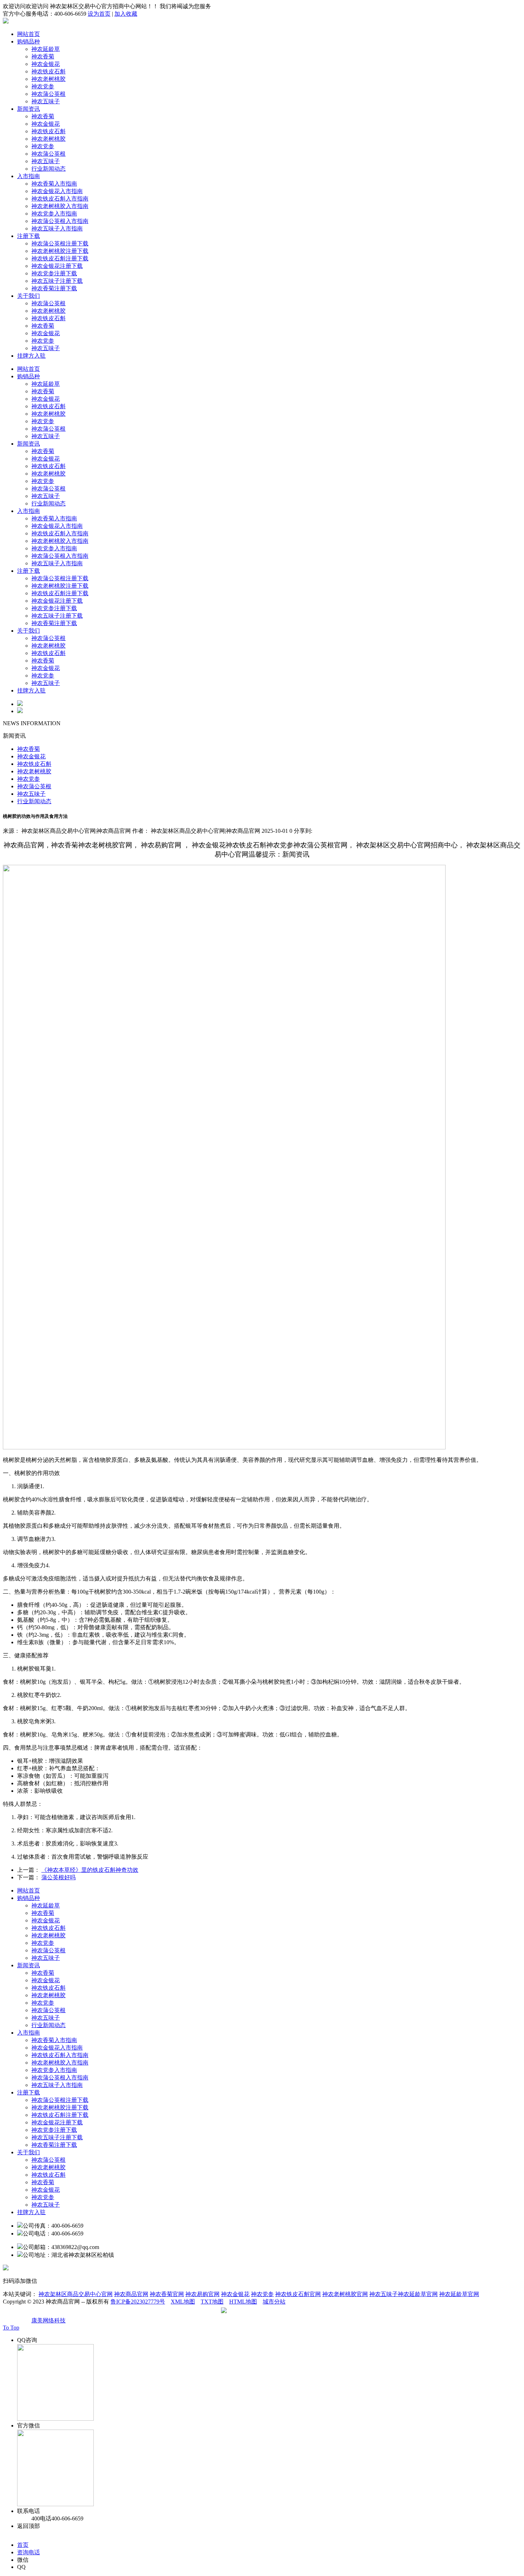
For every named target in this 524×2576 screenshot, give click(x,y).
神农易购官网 (202, 2294)
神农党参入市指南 (54, 214)
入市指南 (29, 176)
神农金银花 (46, 64)
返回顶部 (29, 2526)
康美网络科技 (48, 2320)
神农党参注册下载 (54, 273)
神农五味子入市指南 (57, 228)
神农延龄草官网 (459, 2294)
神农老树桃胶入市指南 (60, 206)
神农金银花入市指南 (57, 191)
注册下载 (29, 236)
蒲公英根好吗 (58, 1877)
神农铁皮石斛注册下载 (60, 258)
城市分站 (274, 2302)
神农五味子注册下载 (57, 281)
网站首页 (29, 34)
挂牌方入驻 (31, 356)
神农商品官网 (131, 2294)
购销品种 (29, 41)
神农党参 (43, 86)
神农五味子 (46, 101)
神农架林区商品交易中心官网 (76, 2294)
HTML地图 (243, 2302)
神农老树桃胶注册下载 (60, 251)
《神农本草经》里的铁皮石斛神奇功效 (90, 1870)
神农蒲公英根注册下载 (60, 243)
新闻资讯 (29, 109)
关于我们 (29, 296)
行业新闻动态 (48, 169)
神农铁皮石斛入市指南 (60, 199)
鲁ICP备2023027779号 (138, 2302)
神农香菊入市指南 (54, 184)
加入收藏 (126, 14)
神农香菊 (43, 56)
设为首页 (99, 14)
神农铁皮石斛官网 (298, 2294)
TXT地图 (212, 2302)
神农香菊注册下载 (54, 288)
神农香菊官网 (167, 2294)
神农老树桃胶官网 (345, 2294)
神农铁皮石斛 (48, 71)
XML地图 (183, 2302)
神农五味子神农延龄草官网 (404, 2294)
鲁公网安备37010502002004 (263, 2313)
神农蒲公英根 (48, 94)
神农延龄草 (46, 49)
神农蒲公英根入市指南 (60, 221)
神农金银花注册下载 (57, 266)
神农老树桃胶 (48, 79)
